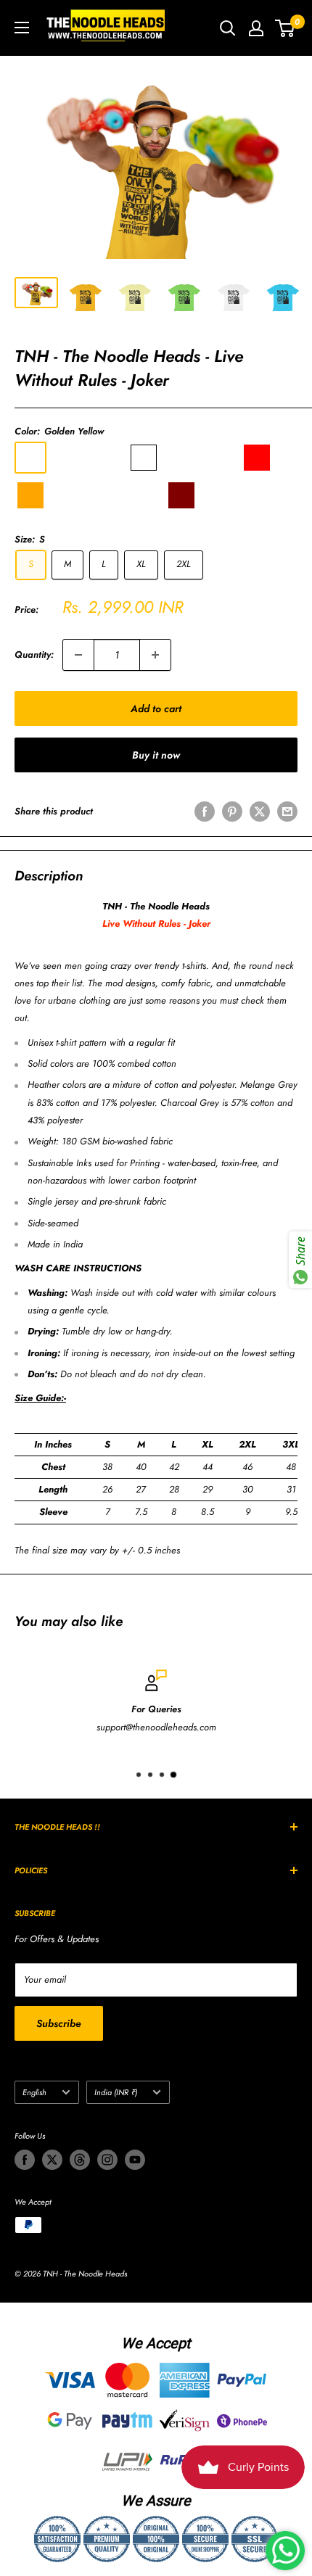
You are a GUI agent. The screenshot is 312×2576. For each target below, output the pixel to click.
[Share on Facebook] (205, 812)
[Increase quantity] (155, 655)
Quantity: (34, 655)
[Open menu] (22, 28)
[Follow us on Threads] (80, 2160)
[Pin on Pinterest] (232, 812)
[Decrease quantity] (78, 655)
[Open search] (228, 28)
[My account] (256, 28)
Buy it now (156, 755)
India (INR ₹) (116, 2092)
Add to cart (156, 709)
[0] (286, 28)
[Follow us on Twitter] (52, 2160)
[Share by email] (287, 812)
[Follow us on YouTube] (135, 2160)
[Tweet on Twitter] (260, 812)
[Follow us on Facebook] (25, 2160)
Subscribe (59, 2023)
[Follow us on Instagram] (107, 2160)
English (34, 2092)
